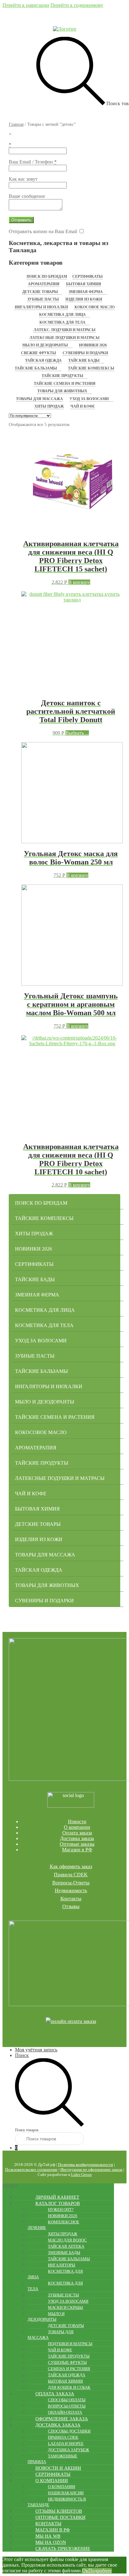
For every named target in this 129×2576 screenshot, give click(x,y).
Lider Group (81, 2174)
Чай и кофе (83, 406)
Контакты (71, 1899)
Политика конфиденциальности (85, 2165)
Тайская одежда (43, 360)
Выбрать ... (77, 733)
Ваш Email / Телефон (33, 162)
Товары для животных (62, 391)
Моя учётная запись (36, 2050)
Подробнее (100, 2571)
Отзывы (71, 1906)
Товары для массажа (39, 399)
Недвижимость (71, 1890)
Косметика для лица (62, 315)
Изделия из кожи (84, 299)
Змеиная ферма (86, 292)
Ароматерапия (44, 284)
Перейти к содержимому (77, 5)
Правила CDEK (71, 1875)
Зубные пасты (43, 299)
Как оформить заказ (71, 1866)
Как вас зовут (23, 179)
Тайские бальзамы (36, 368)
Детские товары (40, 292)
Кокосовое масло (95, 307)
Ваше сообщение (27, 196)
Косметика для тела (62, 322)
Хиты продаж (49, 406)
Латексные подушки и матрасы (64, 338)
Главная (16, 124)
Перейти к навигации (26, 5)
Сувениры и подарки (85, 353)
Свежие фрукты (39, 353)
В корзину (79, 582)
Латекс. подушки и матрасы (64, 330)
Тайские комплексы (91, 368)
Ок (85, 2571)
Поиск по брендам (47, 277)
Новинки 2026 (93, 345)
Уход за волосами (89, 399)
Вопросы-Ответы (71, 1883)
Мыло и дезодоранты (45, 345)
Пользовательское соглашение (31, 2170)
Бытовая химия (84, 284)
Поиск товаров (27, 2130)
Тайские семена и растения (65, 384)
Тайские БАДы (84, 360)
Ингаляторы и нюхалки (41, 307)
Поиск (22, 2055)
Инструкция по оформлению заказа (91, 2170)
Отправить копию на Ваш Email (43, 231)
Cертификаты (88, 277)
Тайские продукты (62, 376)
